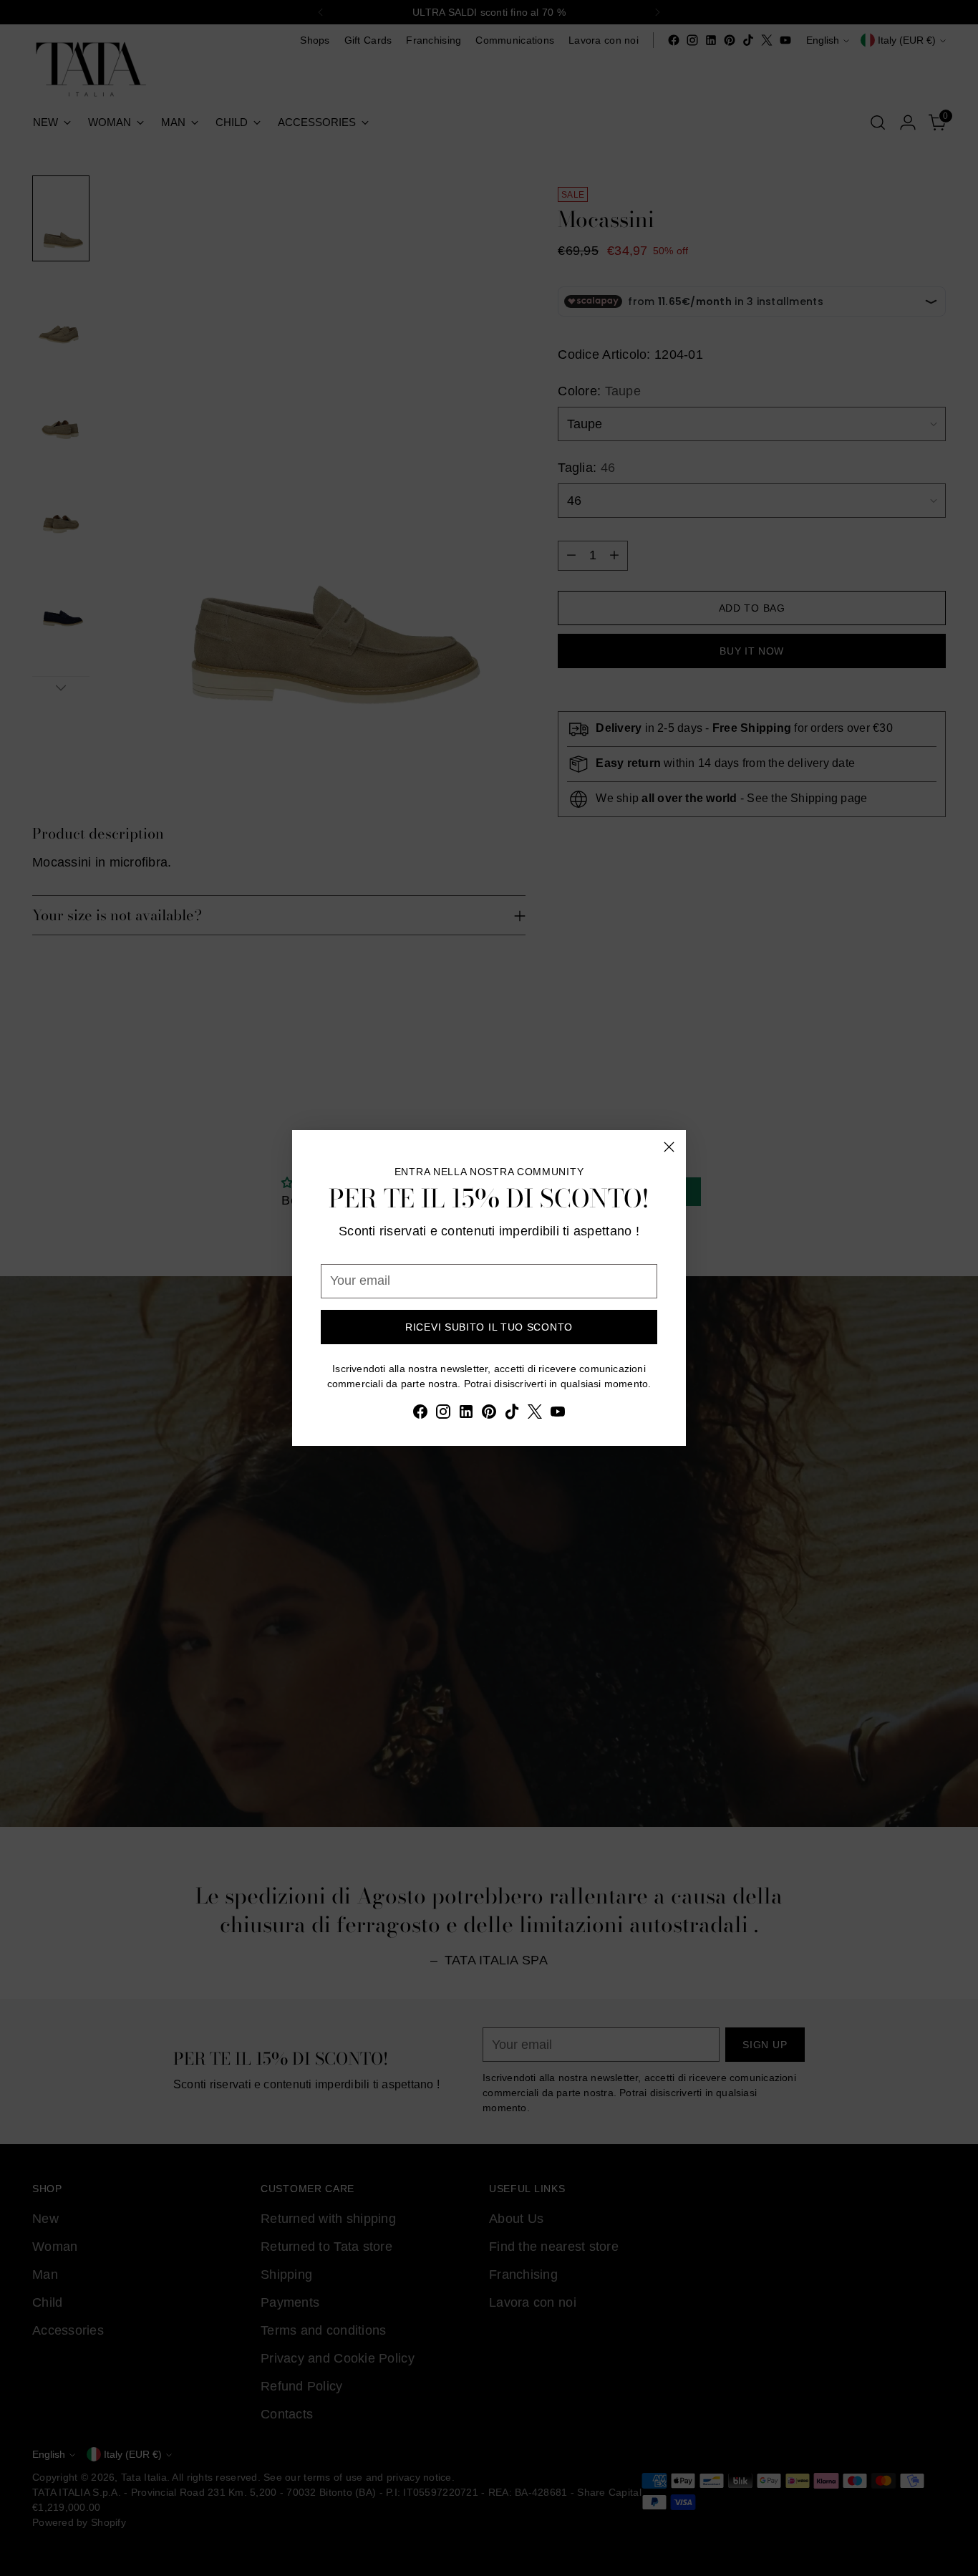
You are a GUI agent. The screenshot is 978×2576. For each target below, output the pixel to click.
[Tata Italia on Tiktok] (512, 1414)
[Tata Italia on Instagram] (443, 1414)
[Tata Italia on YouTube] (558, 1414)
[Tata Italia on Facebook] (420, 1414)
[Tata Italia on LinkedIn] (466, 1414)
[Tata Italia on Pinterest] (489, 1414)
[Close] (669, 1147)
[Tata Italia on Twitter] (535, 1414)
